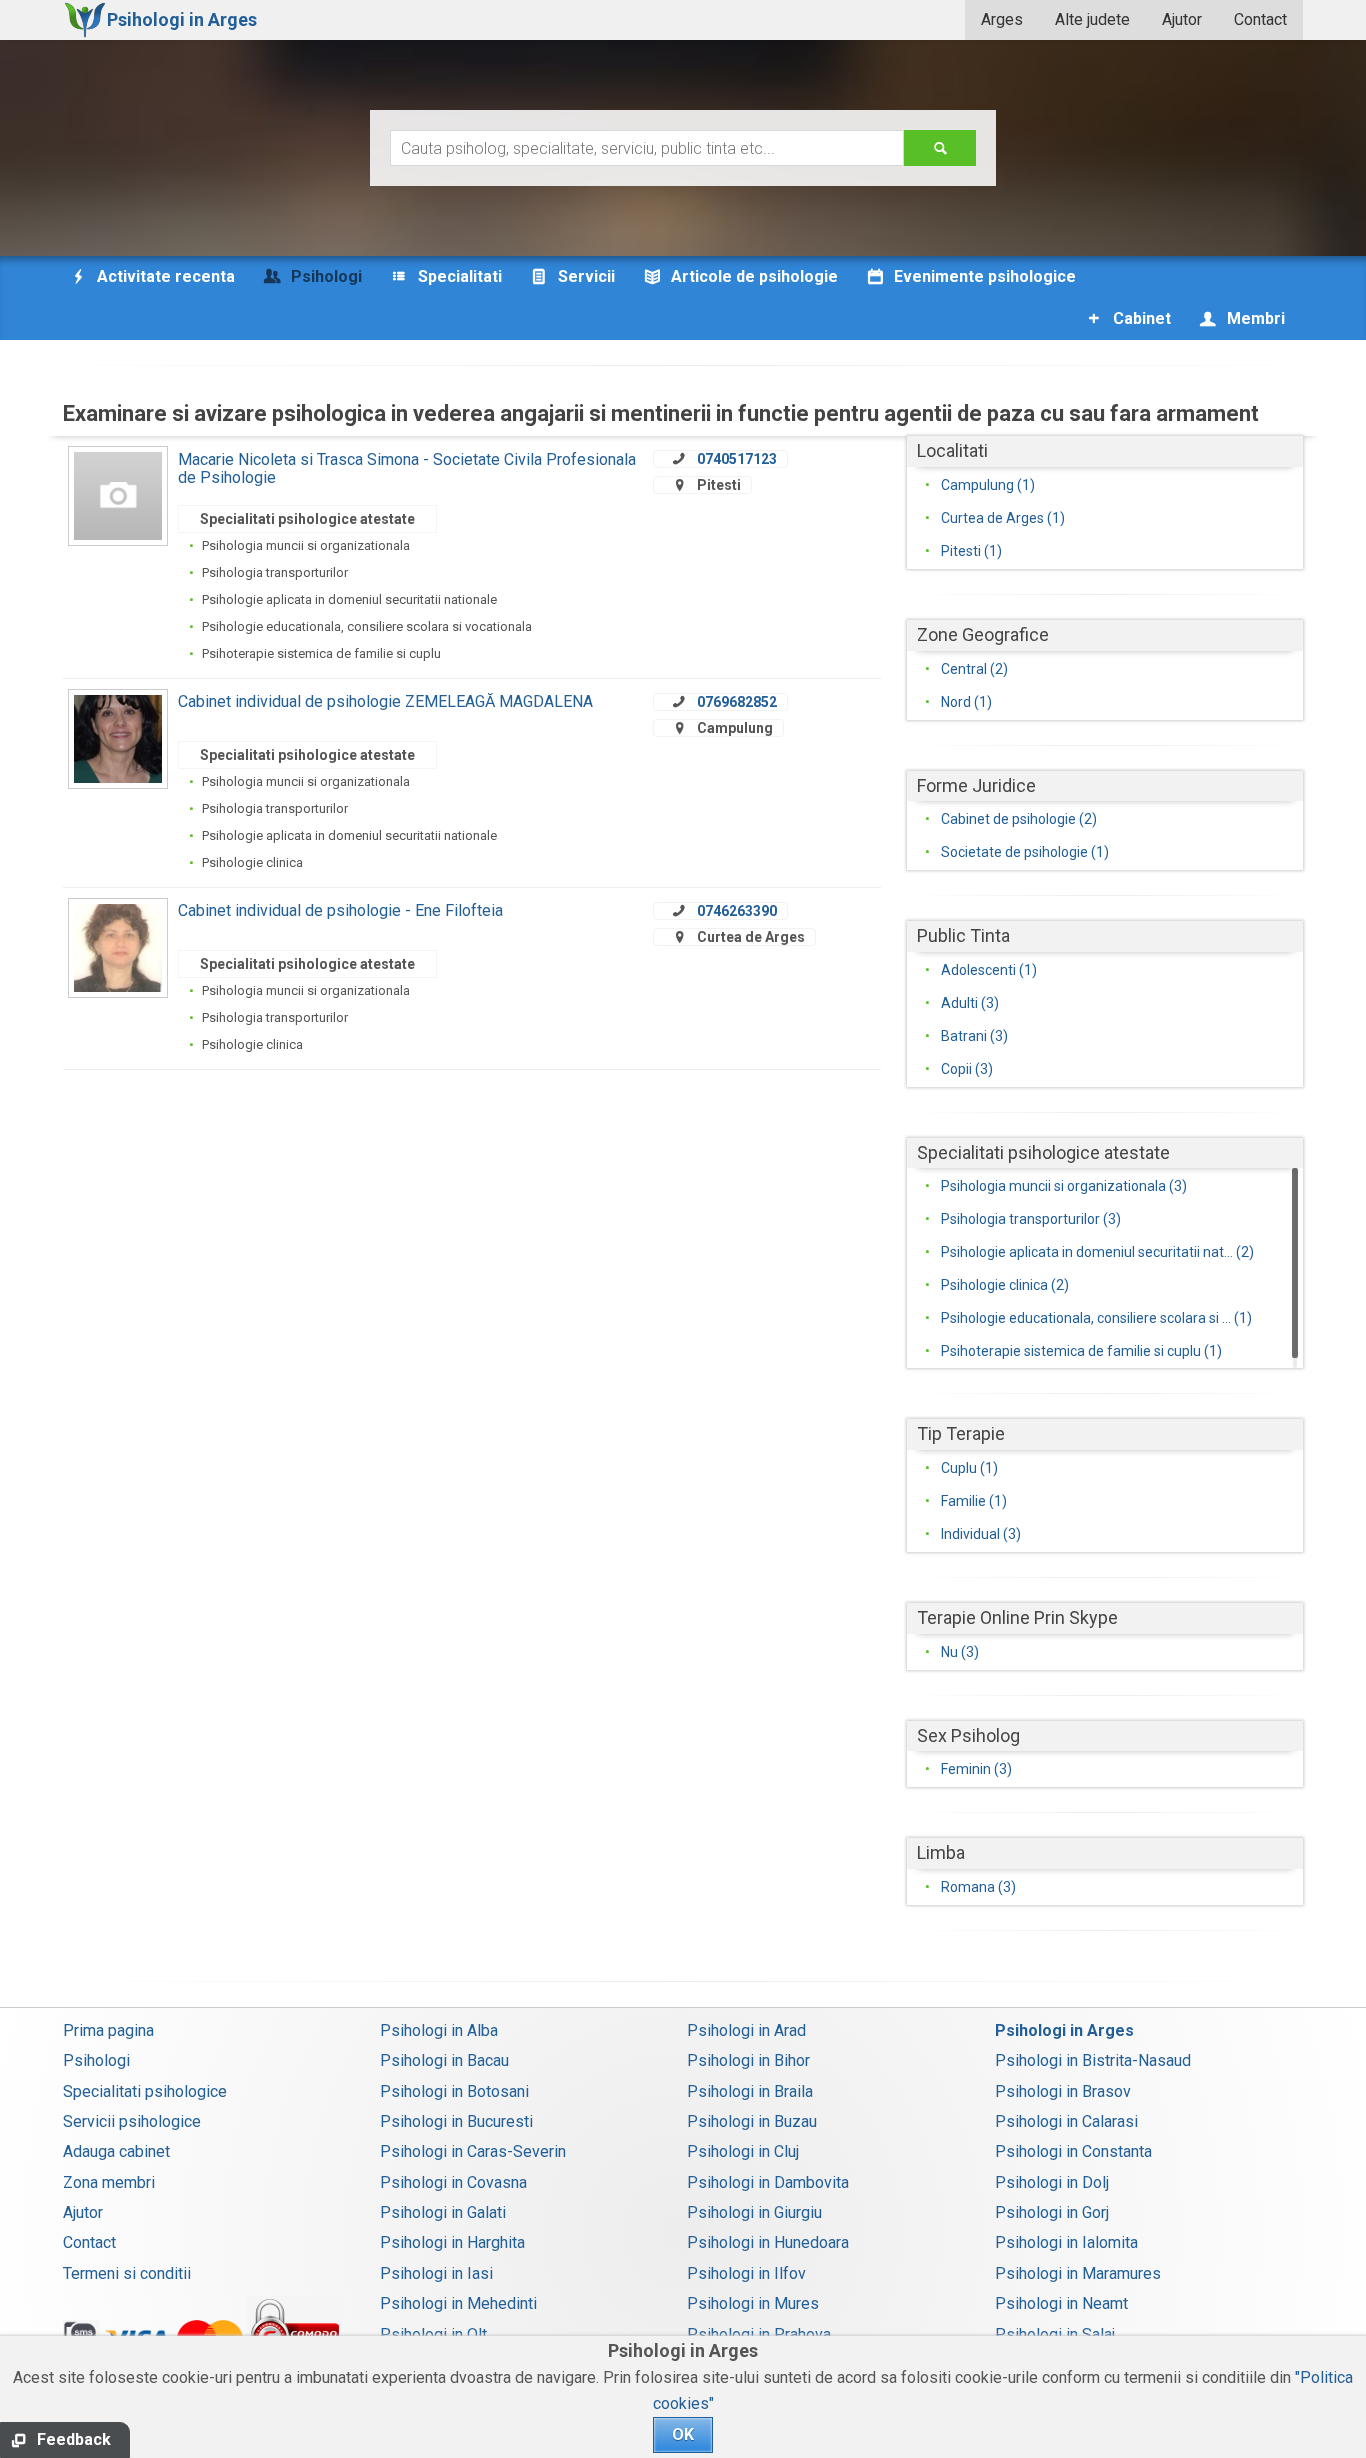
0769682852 (737, 702)
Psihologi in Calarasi (1066, 2121)
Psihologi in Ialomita (1066, 2242)
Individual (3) (981, 1534)
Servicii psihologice (132, 2121)
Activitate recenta (164, 276)
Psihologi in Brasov (1063, 2091)
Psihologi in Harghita (452, 2242)
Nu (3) (960, 1652)
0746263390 (737, 911)
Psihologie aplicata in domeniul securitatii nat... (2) (1097, 1252)
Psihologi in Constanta (1073, 2151)
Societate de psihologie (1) (1025, 852)
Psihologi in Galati (443, 2212)
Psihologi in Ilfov (746, 2273)
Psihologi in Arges (1064, 2030)
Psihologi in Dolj (1052, 2182)
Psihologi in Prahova (759, 2334)
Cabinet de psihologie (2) (1019, 819)
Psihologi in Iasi (436, 2273)
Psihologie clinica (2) (1005, 1285)
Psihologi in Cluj (743, 2151)
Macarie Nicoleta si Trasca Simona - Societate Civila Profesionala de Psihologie (407, 468)
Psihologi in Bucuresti (456, 2121)
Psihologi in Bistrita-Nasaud (1093, 2060)
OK (683, 2434)
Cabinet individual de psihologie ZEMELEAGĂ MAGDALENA (385, 701)
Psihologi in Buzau (752, 2121)
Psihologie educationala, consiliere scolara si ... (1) (1096, 1318)
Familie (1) (974, 1501)
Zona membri (109, 2182)
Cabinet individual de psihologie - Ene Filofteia (340, 910)
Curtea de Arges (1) (1003, 518)
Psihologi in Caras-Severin (473, 2151)
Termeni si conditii (127, 2273)
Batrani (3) (974, 1036)
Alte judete (1092, 19)
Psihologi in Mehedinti (458, 2303)
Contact (1260, 19)
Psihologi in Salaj (1055, 2334)
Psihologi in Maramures (1078, 2273)
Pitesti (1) (971, 551)
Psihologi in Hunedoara (768, 2242)
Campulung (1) (988, 485)
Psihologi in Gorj (1052, 2212)
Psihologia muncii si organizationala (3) (1064, 1186)
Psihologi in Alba (439, 2030)
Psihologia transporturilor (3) (1031, 1219)
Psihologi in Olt (433, 2334)
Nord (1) (966, 702)
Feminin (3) (976, 1769)
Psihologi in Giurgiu (754, 2212)
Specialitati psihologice (145, 2091)
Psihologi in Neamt (1061, 2303)
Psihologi (96, 2060)
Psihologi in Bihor (748, 2060)
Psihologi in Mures (753, 2303)
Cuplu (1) (969, 1468)
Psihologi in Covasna (453, 2182)
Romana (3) (978, 1887)
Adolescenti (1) (989, 970)
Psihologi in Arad (746, 2030)
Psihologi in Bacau (444, 2060)
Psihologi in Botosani (454, 2091)
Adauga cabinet (116, 2151)
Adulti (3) (970, 1003)
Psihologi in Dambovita (768, 2182)
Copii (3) (967, 1069)
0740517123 (737, 459)
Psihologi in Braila (750, 2091)
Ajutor (1182, 19)
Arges (1002, 19)
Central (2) (974, 669)
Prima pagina (108, 2030)
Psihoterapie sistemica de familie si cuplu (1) (1081, 1351)
